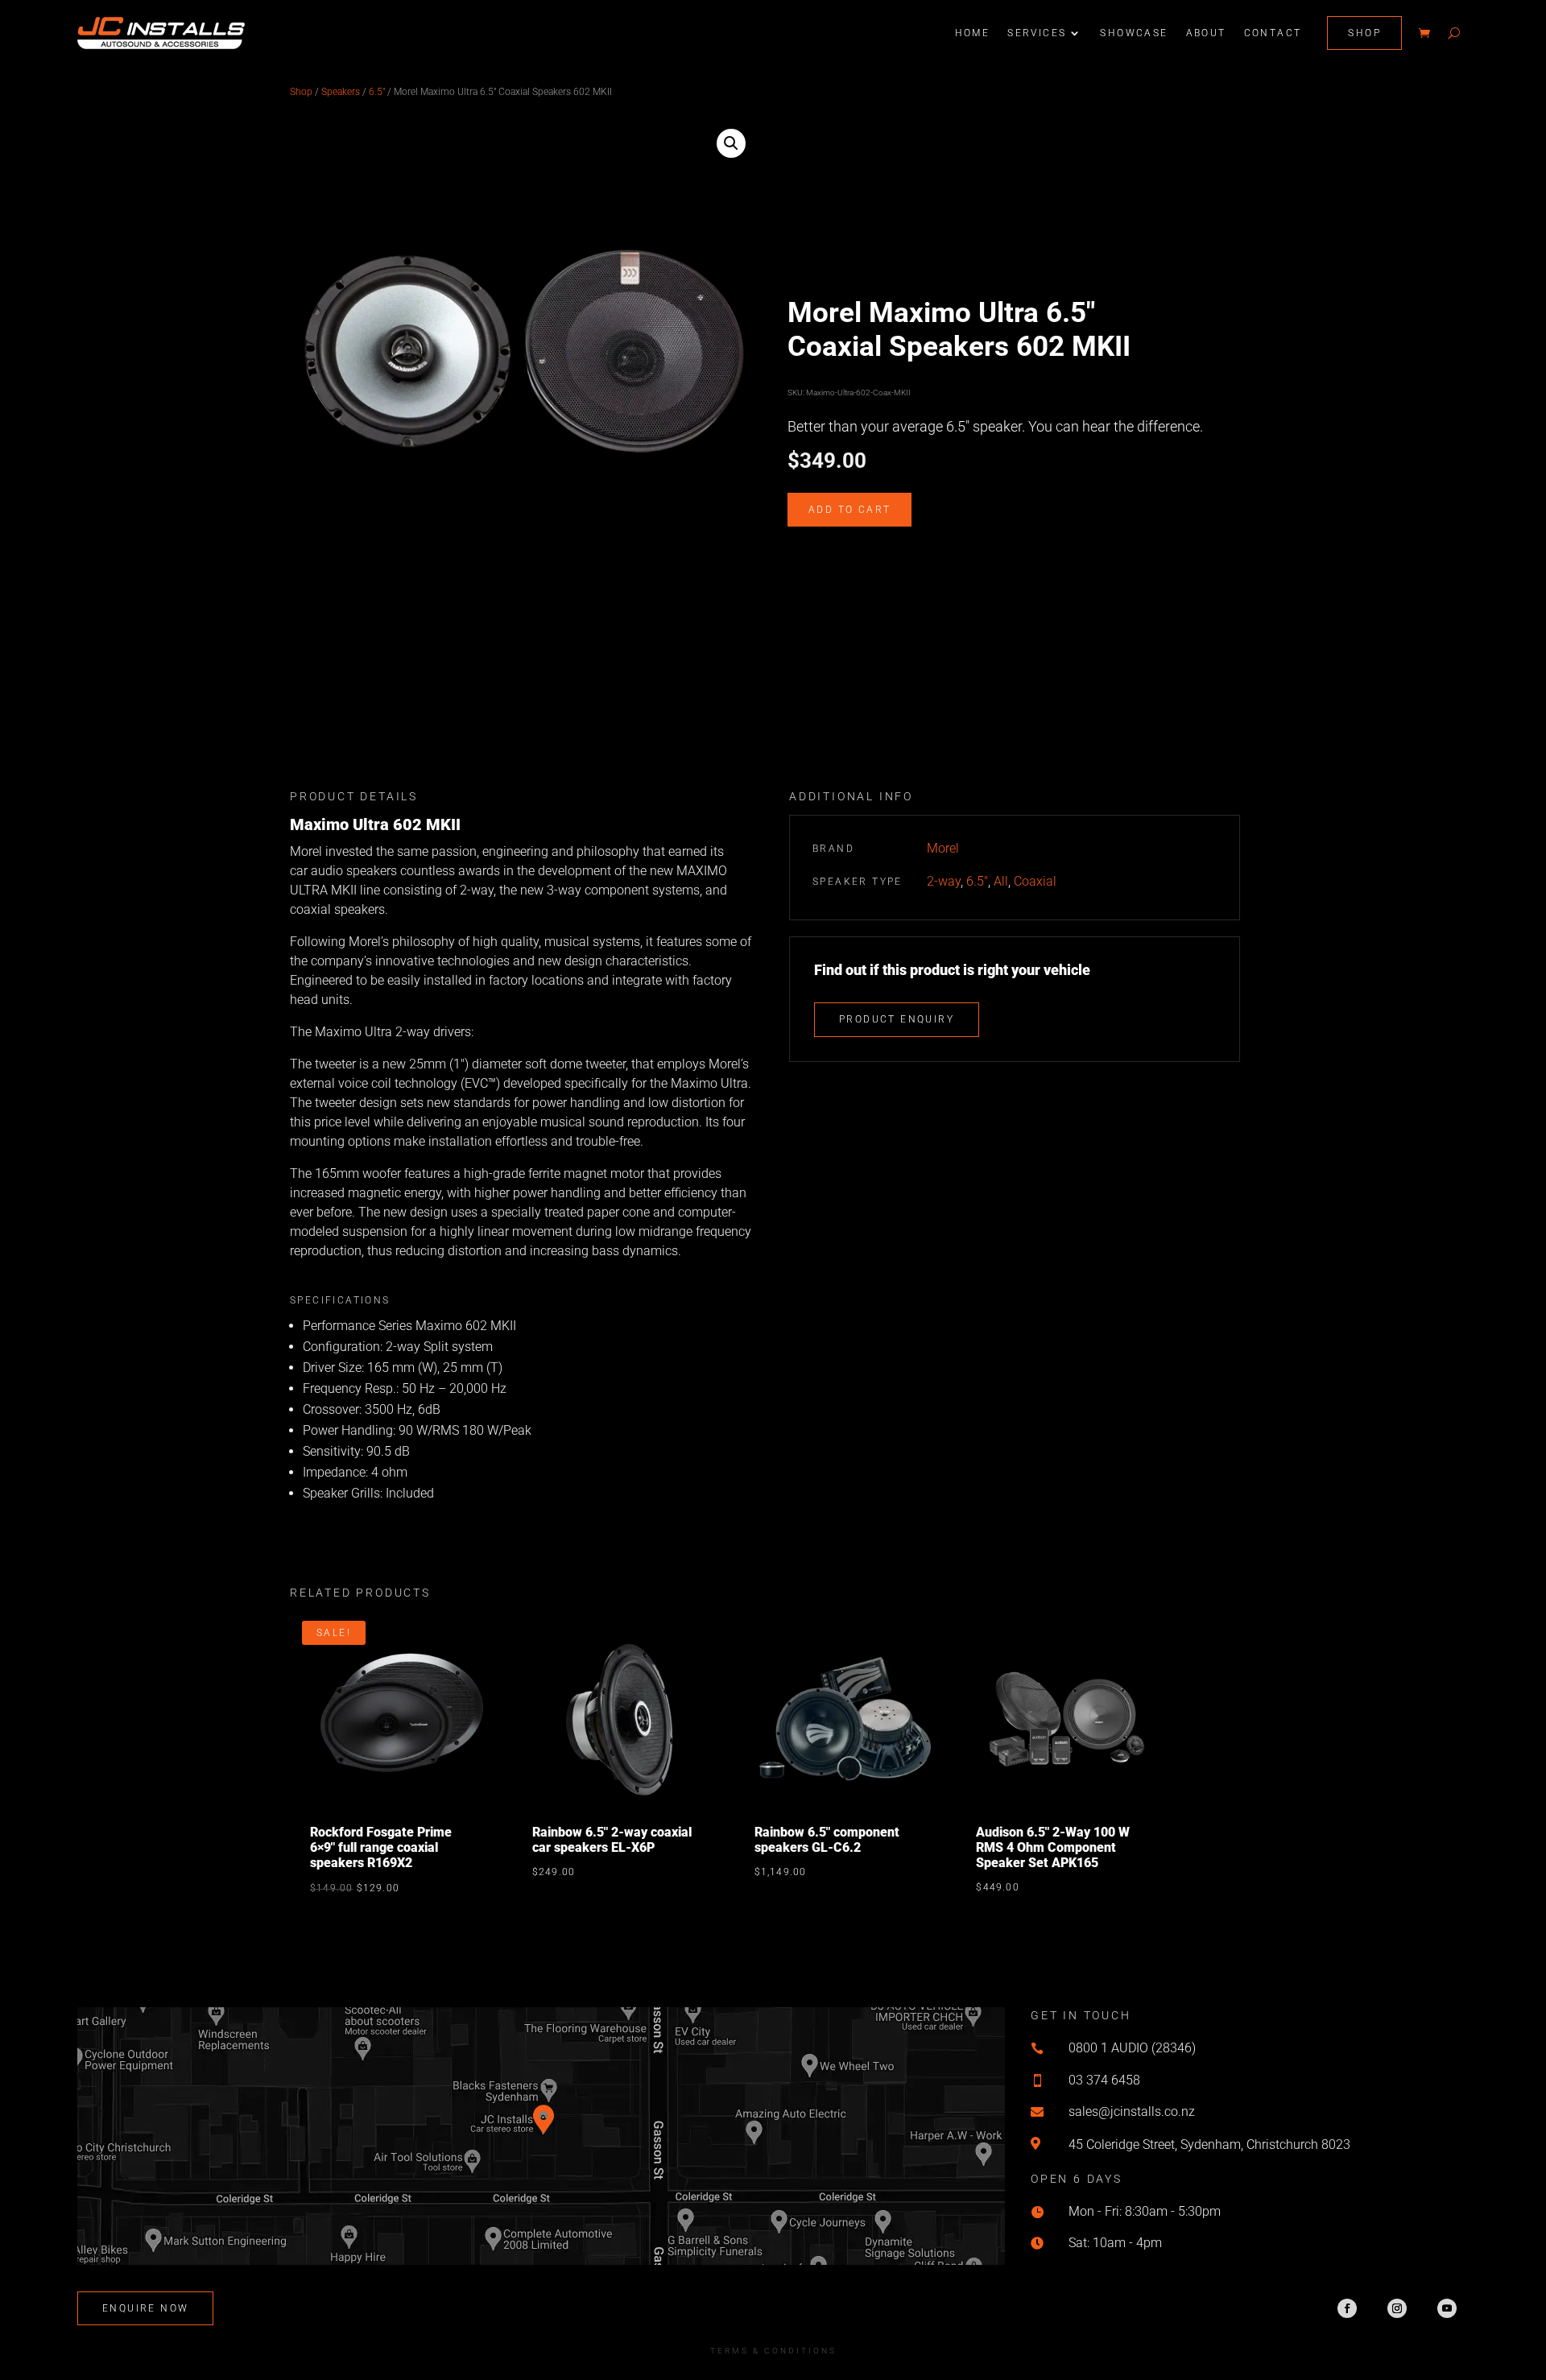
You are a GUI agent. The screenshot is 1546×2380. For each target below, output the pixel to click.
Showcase (1134, 33)
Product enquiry (897, 1019)
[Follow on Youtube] (1447, 2308)
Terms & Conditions (773, 2351)
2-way (944, 881)
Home (973, 33)
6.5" (377, 92)
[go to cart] (1424, 33)
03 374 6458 (1104, 2080)
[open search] (1454, 33)
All (1001, 881)
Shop (1364, 33)
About (1206, 33)
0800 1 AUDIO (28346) (1132, 2048)
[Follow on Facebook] (1347, 2308)
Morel (943, 848)
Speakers (341, 92)
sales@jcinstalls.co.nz (1132, 2111)
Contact (1273, 33)
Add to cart (849, 510)
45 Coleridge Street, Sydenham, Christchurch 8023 (1209, 2144)
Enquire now (145, 2308)
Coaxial (1035, 881)
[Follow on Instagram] (1397, 2308)
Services (1037, 33)
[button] (731, 143)
